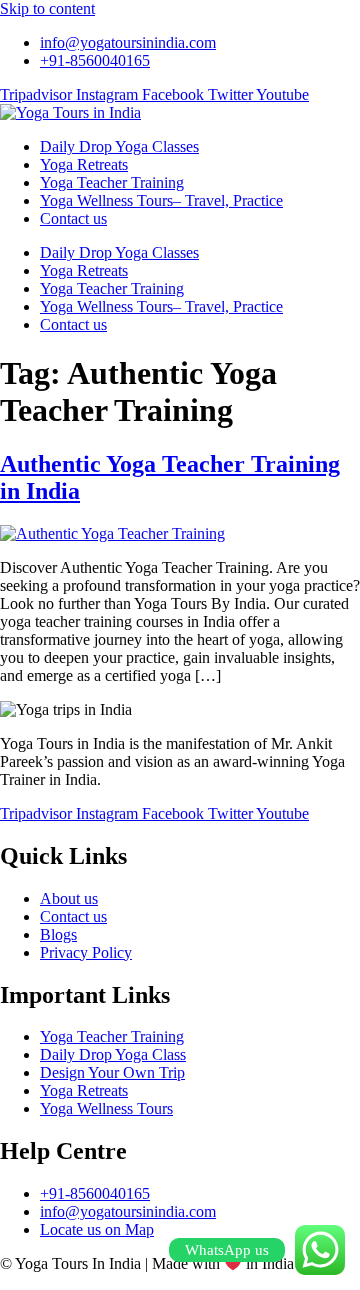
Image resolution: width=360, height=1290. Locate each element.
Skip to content (47, 8)
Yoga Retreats (84, 164)
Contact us (73, 218)
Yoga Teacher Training (112, 182)
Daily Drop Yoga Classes (119, 146)
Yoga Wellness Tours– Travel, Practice (161, 200)
